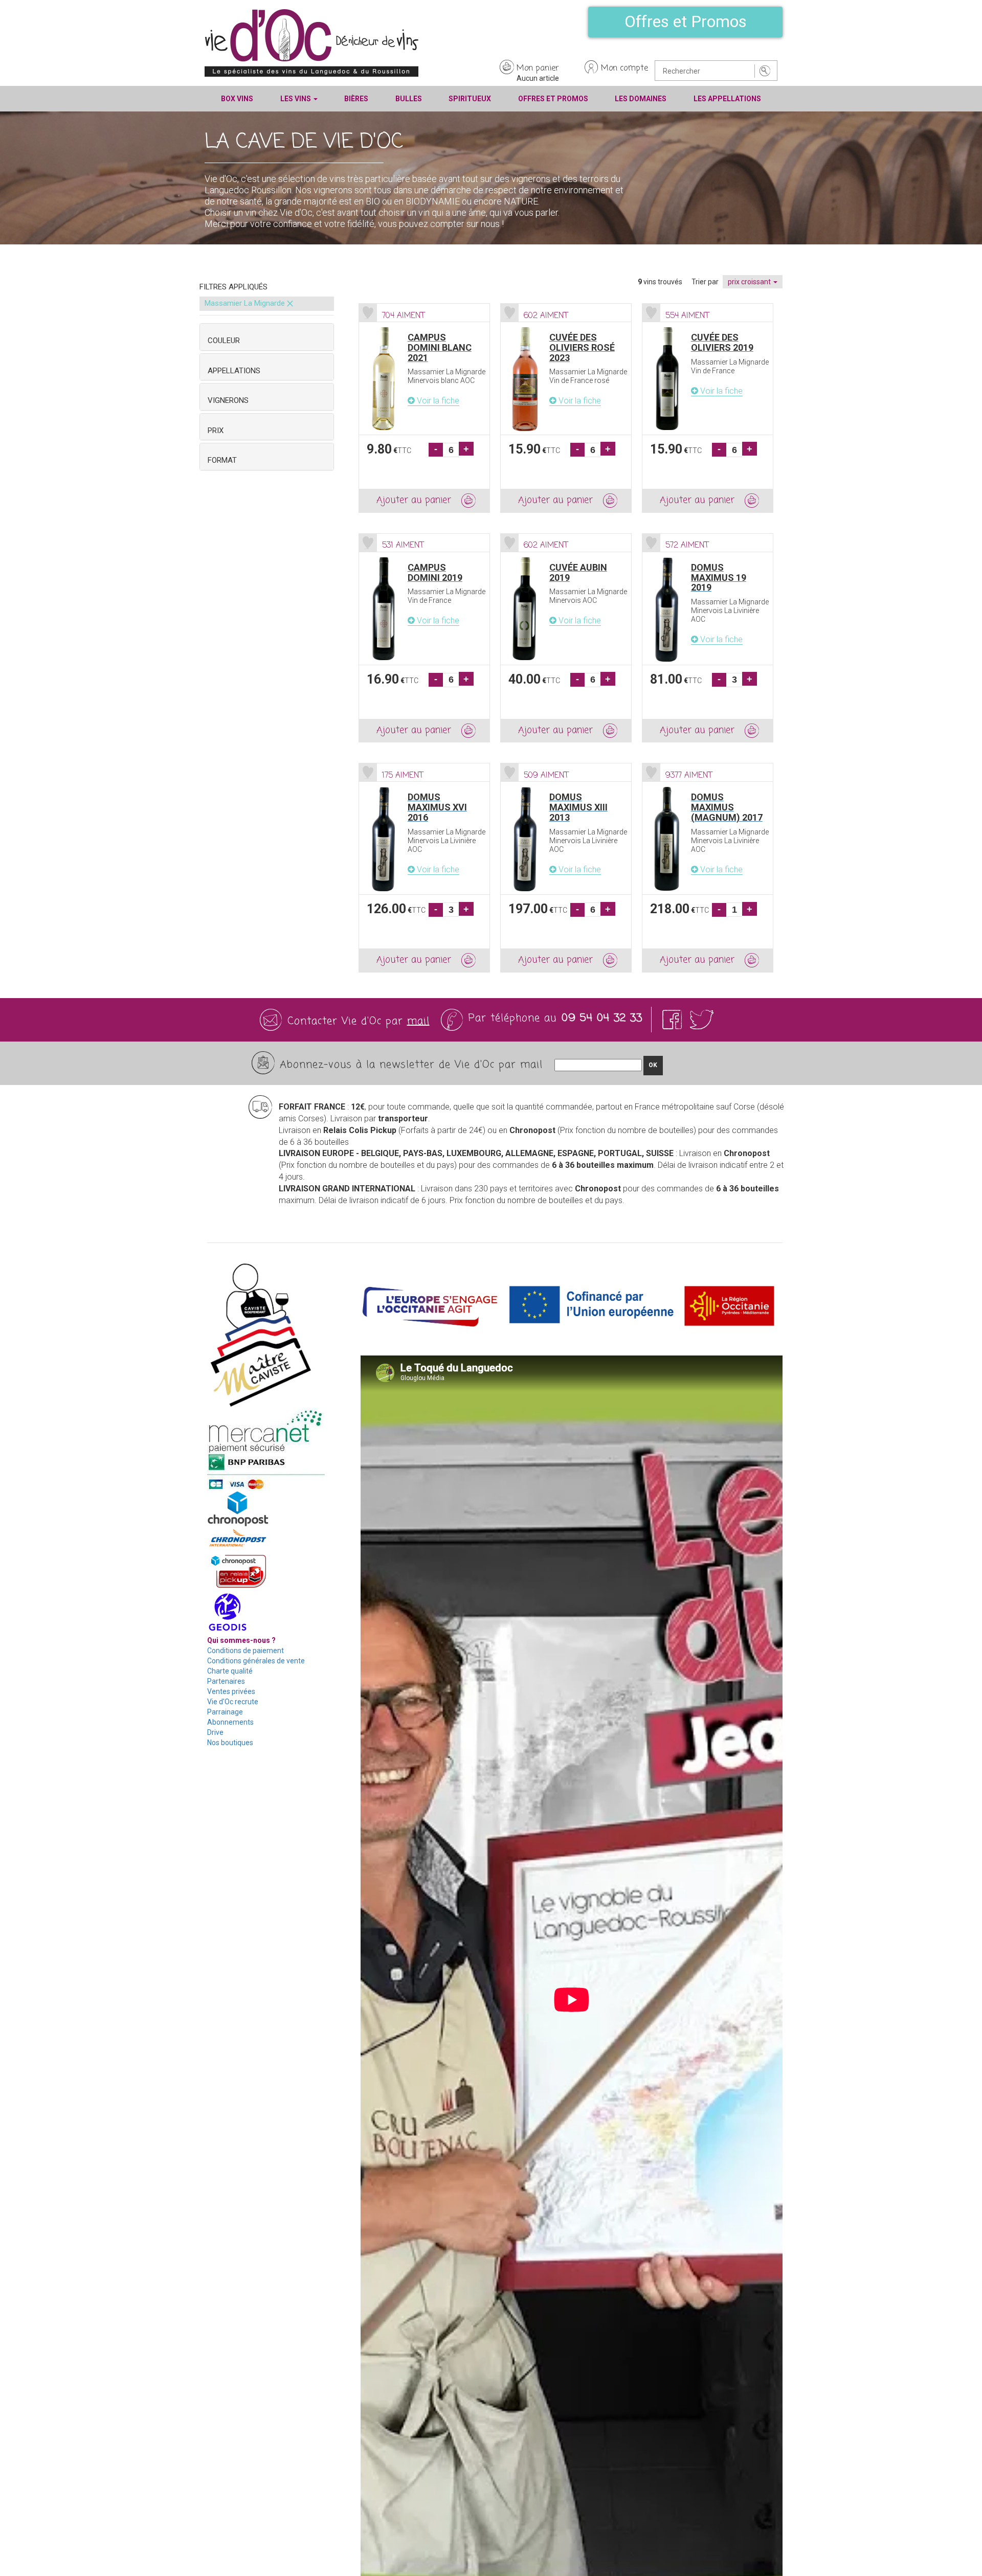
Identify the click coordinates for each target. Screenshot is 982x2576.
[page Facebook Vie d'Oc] (674, 1020)
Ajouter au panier (414, 500)
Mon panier (538, 69)
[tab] (267, 337)
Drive (215, 1732)
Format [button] (222, 460)
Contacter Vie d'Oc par (359, 1021)
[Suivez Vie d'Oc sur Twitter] (702, 1020)
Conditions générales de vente (256, 1661)
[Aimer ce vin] (368, 313)
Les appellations (727, 99)
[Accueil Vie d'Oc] (311, 42)
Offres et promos (553, 99)
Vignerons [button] (228, 400)
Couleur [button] (224, 341)
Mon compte (624, 69)
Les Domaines (641, 99)
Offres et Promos (686, 21)
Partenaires (226, 1681)
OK (653, 1065)
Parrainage (225, 1712)
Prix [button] (216, 431)
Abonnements (230, 1722)
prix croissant (750, 282)
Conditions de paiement (245, 1651)
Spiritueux (470, 99)
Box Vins (237, 99)
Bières (356, 99)
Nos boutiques (230, 1743)
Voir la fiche (437, 401)
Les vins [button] (296, 99)
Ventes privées (231, 1691)
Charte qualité (230, 1671)
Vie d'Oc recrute (233, 1702)
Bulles (409, 99)
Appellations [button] (234, 371)
